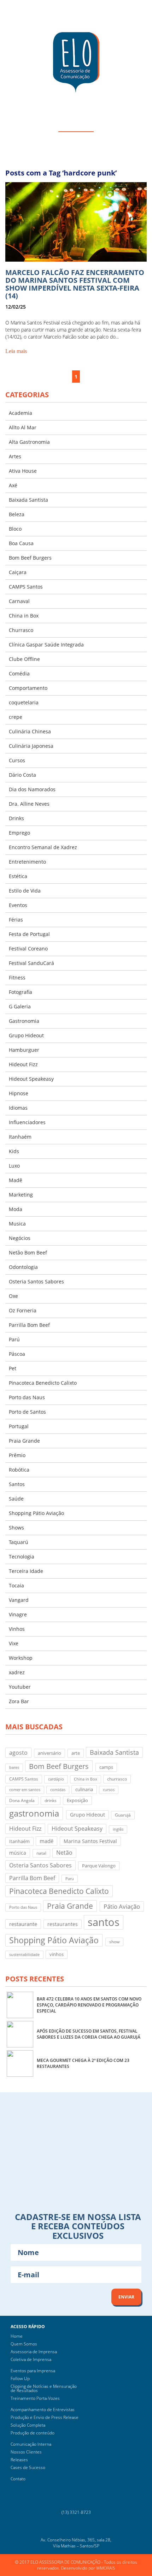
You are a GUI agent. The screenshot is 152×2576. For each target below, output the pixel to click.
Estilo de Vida (25, 891)
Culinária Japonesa (31, 746)
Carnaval (19, 601)
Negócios (20, 1238)
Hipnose (19, 1093)
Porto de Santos (27, 1412)
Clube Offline (24, 659)
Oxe (13, 1296)
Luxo (14, 1166)
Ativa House (23, 471)
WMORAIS (106, 2568)
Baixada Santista (28, 500)
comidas (58, 1790)
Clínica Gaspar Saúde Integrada (46, 645)
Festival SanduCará (31, 963)
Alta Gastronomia (29, 442)
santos (104, 1922)
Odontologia (23, 1267)
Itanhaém (20, 1137)
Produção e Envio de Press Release (45, 2417)
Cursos (17, 760)
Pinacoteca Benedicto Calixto (43, 1383)
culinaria (84, 1789)
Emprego (19, 833)
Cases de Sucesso (28, 2467)
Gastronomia (24, 1021)
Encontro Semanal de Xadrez (43, 847)
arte (76, 1753)
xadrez (17, 1672)
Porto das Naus (27, 1397)
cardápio (56, 1779)
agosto (18, 1752)
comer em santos (25, 1790)
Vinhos (17, 1629)
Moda (16, 1209)
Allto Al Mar (23, 427)
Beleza (17, 514)
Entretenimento (27, 862)
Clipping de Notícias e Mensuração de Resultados (44, 2388)
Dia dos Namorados (32, 789)
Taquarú (19, 1542)
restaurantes (63, 1924)
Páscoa (17, 1354)
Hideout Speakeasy (31, 1079)
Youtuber (20, 1687)
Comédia (19, 673)
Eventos (18, 905)
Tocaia (16, 1585)
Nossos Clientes (26, 2452)
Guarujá (123, 1815)
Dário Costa (22, 775)
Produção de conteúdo (33, 2433)
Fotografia (21, 992)
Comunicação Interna (31, 2444)
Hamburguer (24, 1050)
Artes (15, 456)
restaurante (23, 1924)
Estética (18, 876)
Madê (16, 1180)
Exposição (77, 1800)
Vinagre (18, 1614)
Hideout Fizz (23, 1064)
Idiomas (18, 1108)
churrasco (117, 1779)
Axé (13, 485)
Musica (17, 1224)
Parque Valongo (99, 1866)
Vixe (14, 1643)
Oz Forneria (23, 1310)
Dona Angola (22, 1800)
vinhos (57, 1954)
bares (14, 1767)
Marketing (21, 1195)
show (114, 1942)
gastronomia (34, 1813)
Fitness (17, 977)
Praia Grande (24, 1441)
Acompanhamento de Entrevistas (43, 2410)
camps (106, 1767)
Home (17, 2336)
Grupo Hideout (26, 1035)
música (18, 1853)
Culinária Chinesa (30, 731)
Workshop (21, 1658)
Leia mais (16, 351)
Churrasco (21, 630)
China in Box (24, 616)
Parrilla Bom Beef (29, 1325)
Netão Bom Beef (28, 1253)
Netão (64, 1853)
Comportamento (28, 688)
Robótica (19, 1470)
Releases (19, 2460)
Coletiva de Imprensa (31, 2359)
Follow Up (20, 2378)
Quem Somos (24, 2344)
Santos (17, 1484)
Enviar (126, 2297)
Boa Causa (21, 543)
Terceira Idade (26, 1571)
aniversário (49, 1753)
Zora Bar (19, 1701)
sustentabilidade (24, 1955)
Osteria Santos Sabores (36, 1281)
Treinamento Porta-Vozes (35, 2398)
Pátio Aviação (122, 1906)
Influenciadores (27, 1122)
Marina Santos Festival (90, 1841)
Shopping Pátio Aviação (36, 1513)
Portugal (19, 1426)
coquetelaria (24, 702)
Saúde (16, 1499)
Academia (21, 413)
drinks (51, 1800)
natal (41, 1853)
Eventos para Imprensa (33, 2371)
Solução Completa (28, 2425)
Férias (16, 920)
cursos (109, 1790)
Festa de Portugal (29, 934)
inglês (118, 1829)
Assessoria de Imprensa (34, 2352)
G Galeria (20, 1006)
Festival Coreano (28, 949)
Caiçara (18, 572)
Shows (16, 1528)
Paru (70, 1879)
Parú (14, 1339)
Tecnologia (22, 1557)
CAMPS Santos (26, 587)
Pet (13, 1368)
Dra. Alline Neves (29, 804)
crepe (16, 717)
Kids (14, 1151)
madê (46, 1841)
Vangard (19, 1600)
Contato (18, 2479)
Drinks (16, 818)
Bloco (15, 529)
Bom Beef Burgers (30, 558)
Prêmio (17, 1455)
